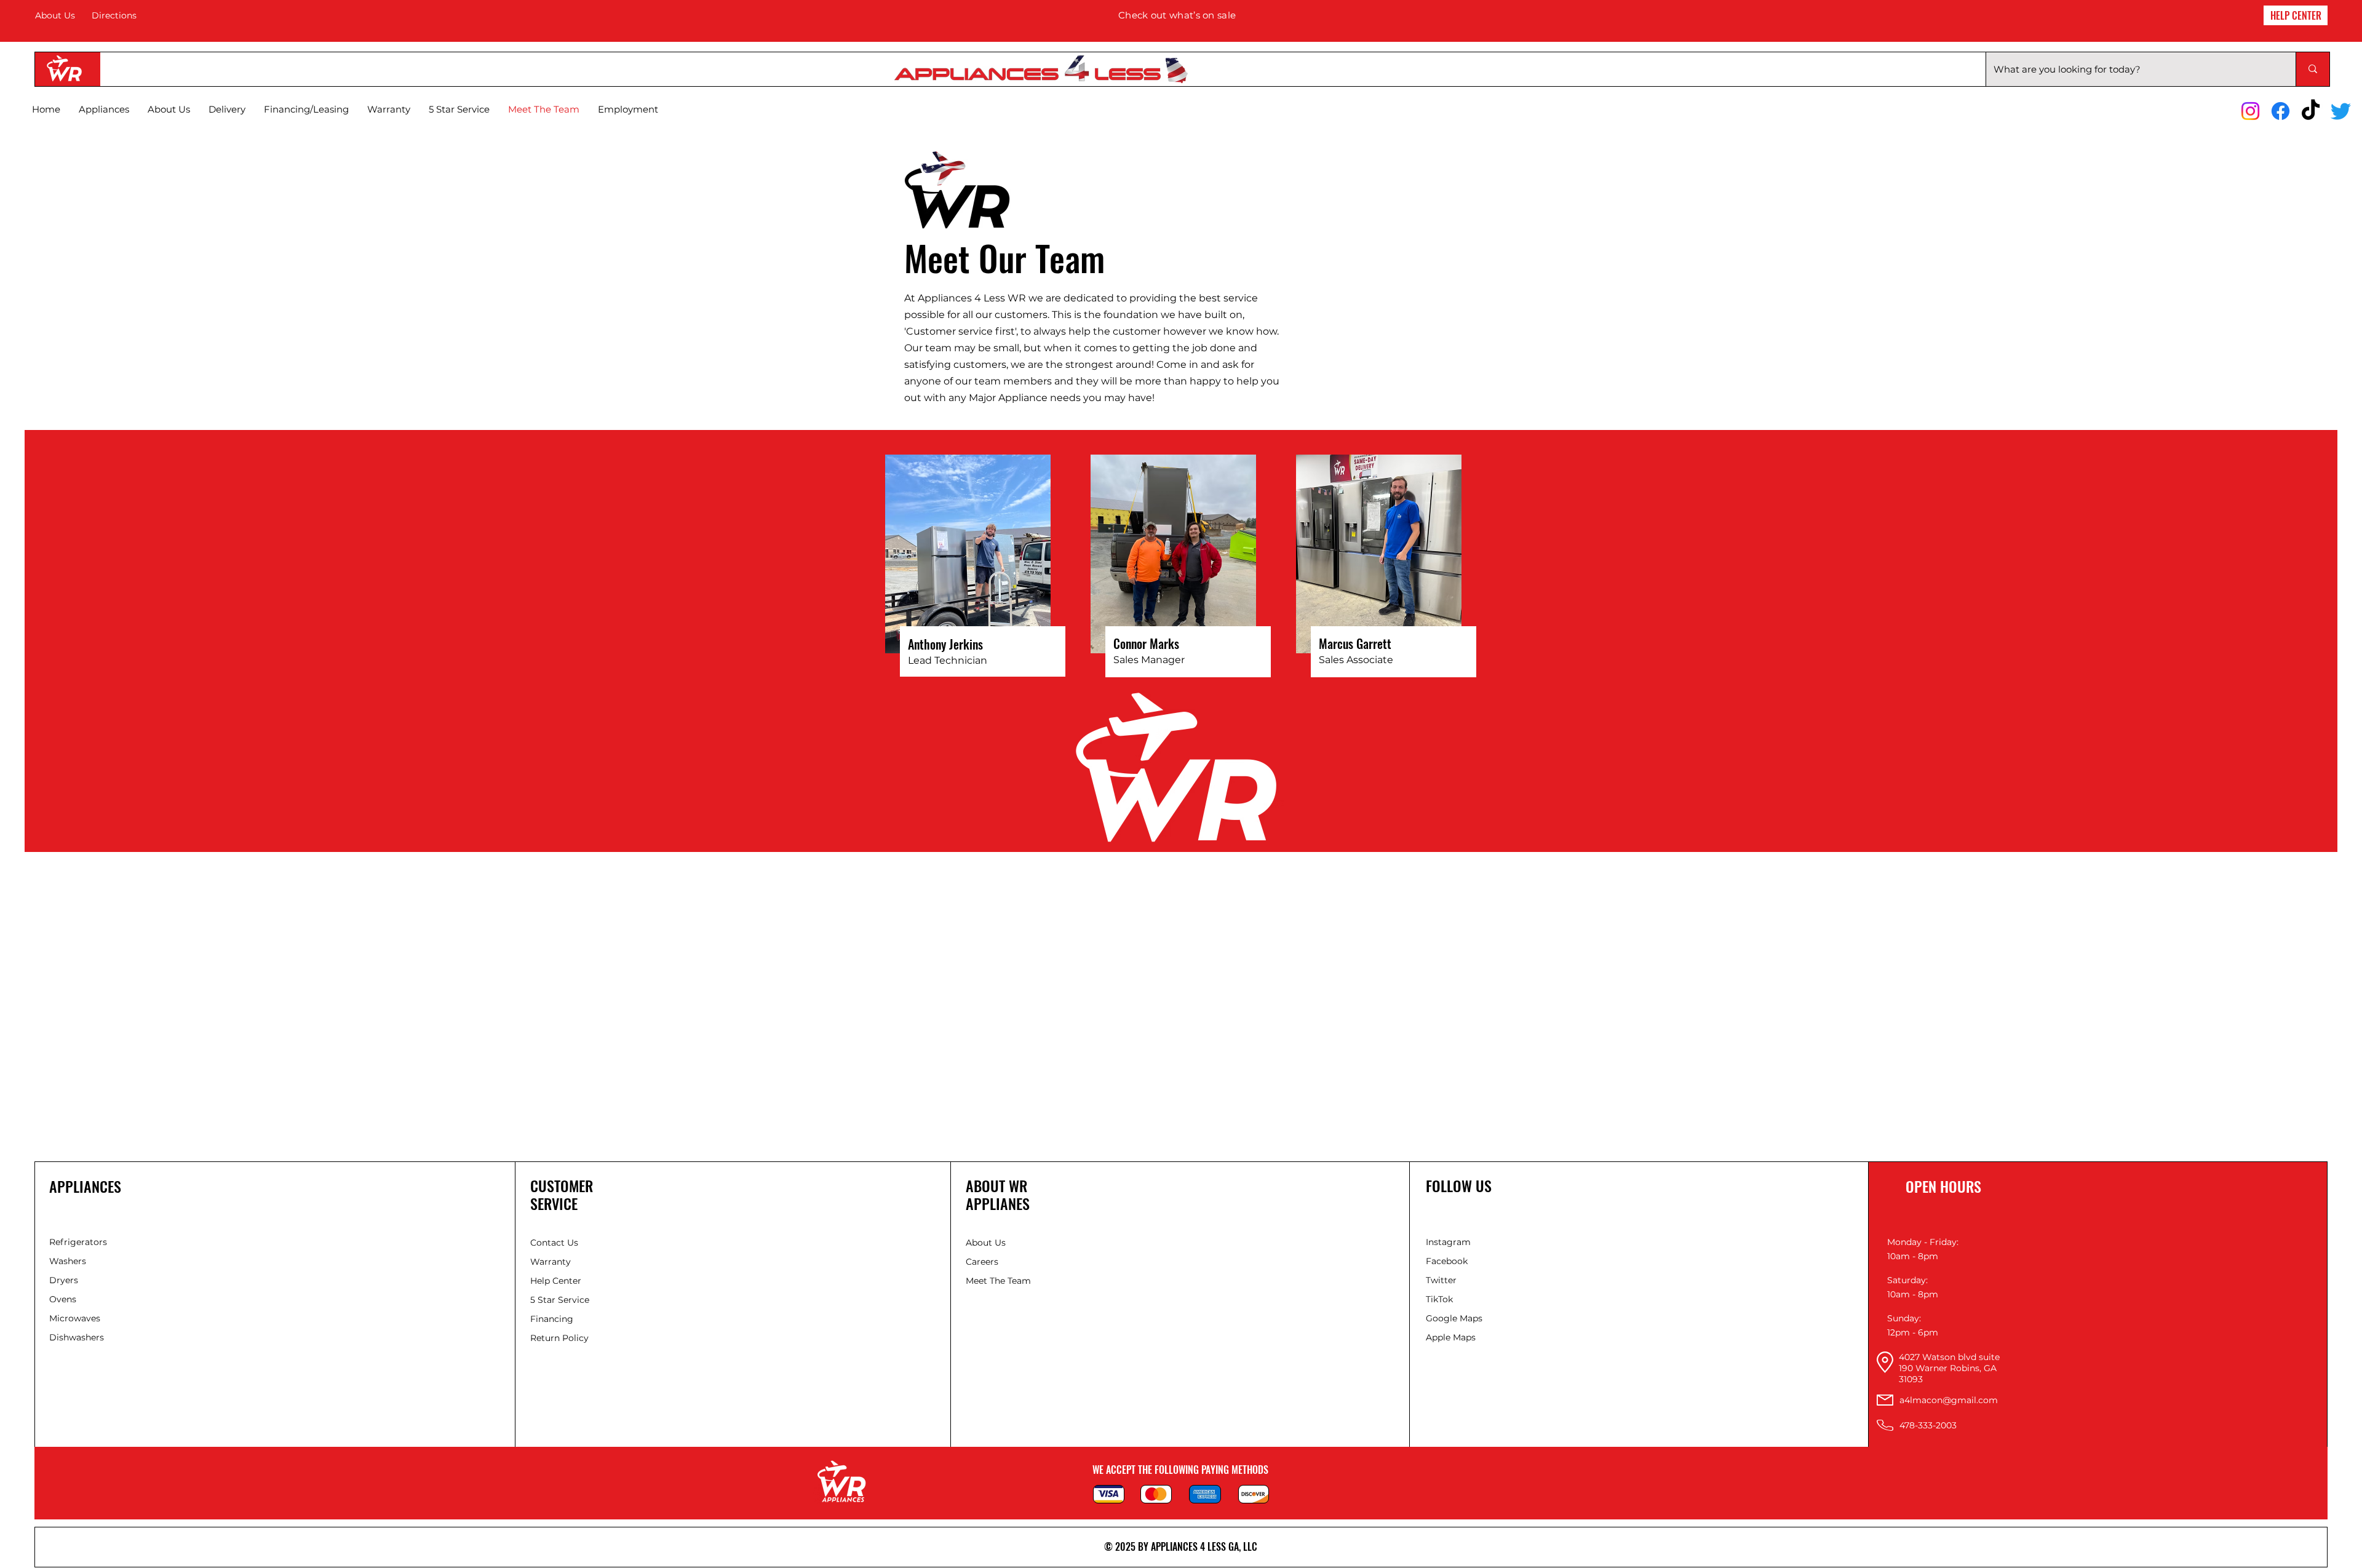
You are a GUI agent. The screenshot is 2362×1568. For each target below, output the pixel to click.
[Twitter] (2341, 111)
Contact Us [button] (554, 1243)
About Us (55, 15)
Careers (982, 1262)
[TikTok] (2311, 111)
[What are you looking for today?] (2312, 69)
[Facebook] (2280, 111)
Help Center (557, 1281)
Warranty (551, 1262)
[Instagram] (2250, 111)
